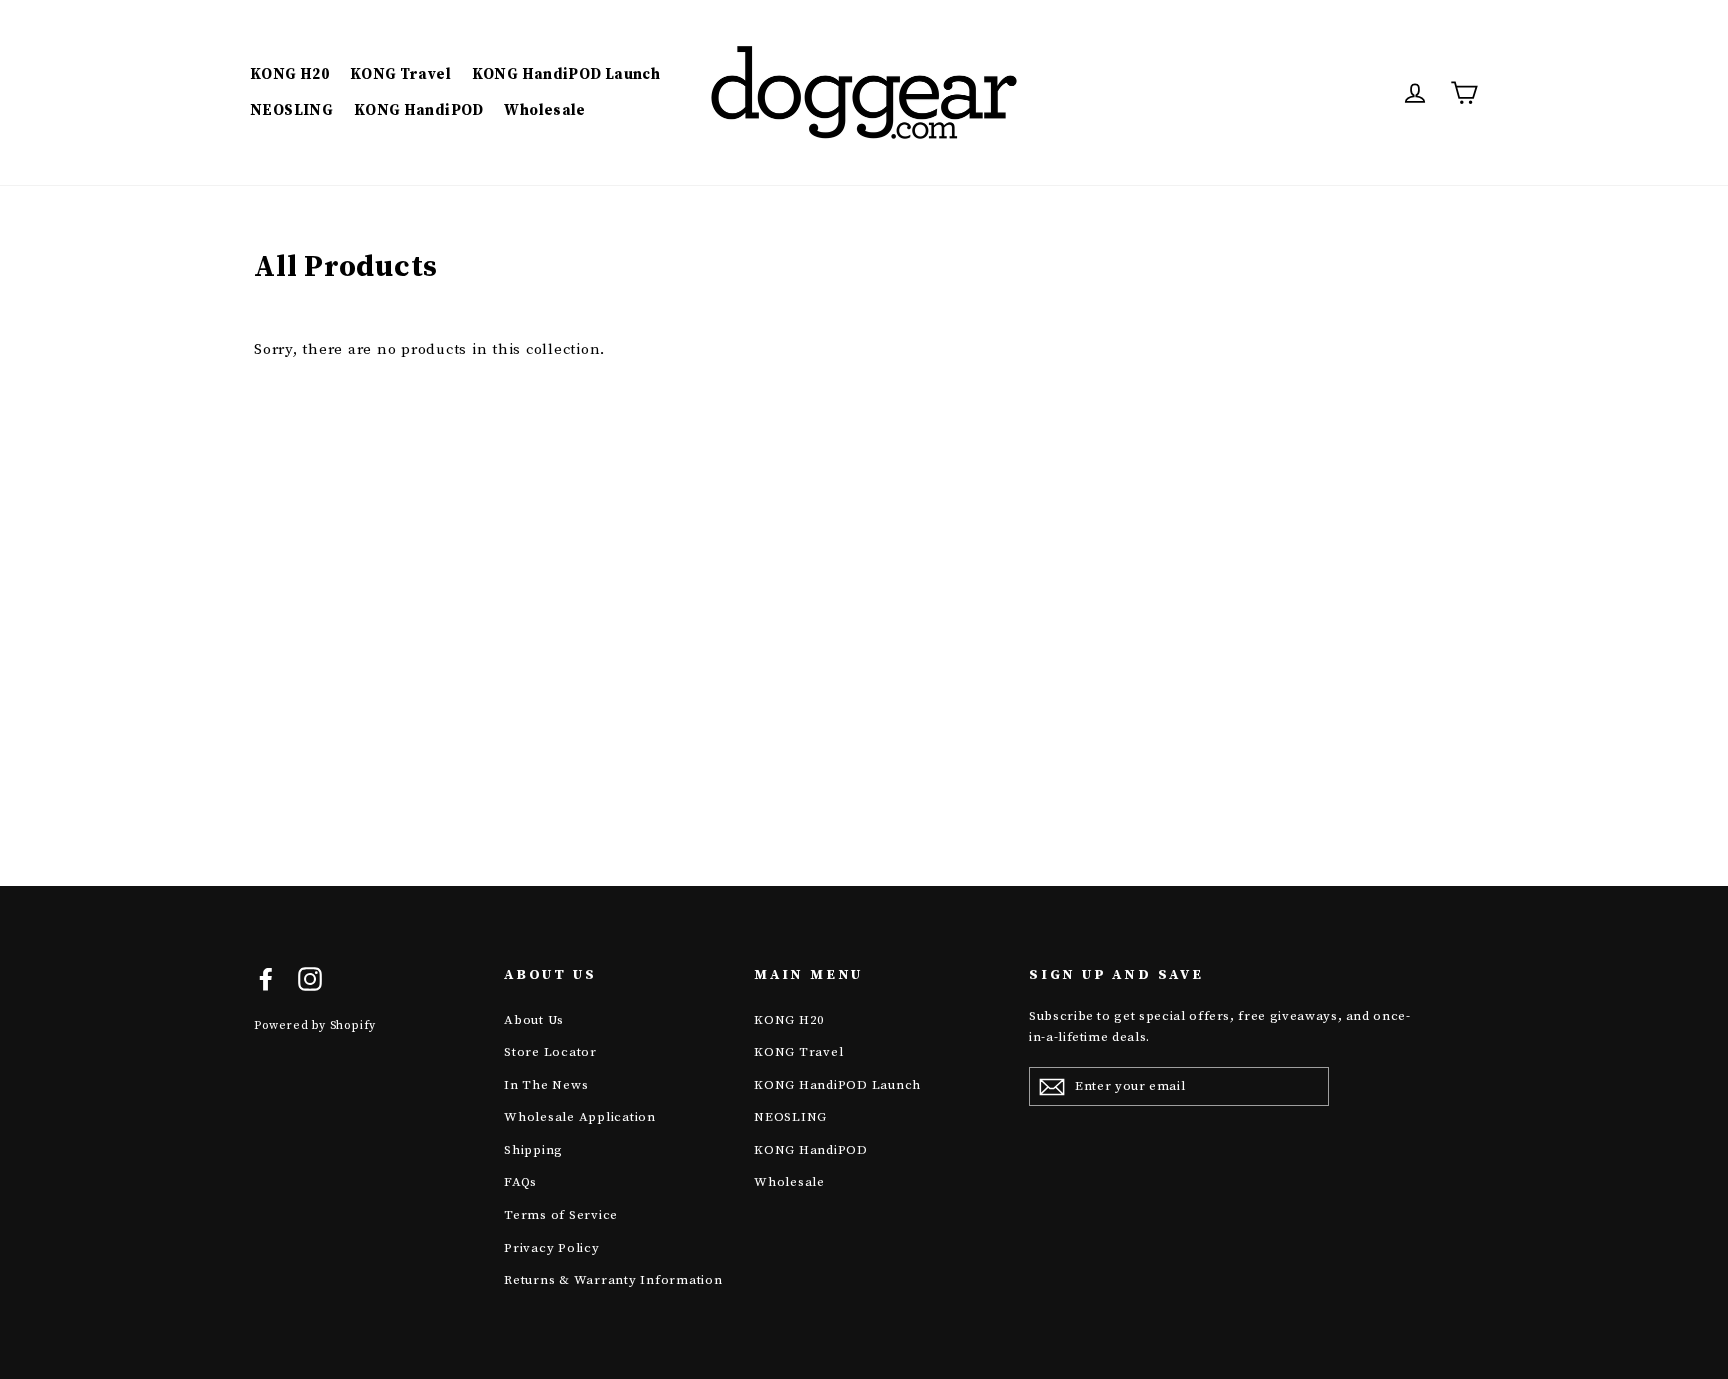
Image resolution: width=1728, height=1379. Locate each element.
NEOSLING (291, 110)
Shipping (533, 1150)
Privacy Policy (552, 1248)
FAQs (520, 1182)
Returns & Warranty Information (613, 1280)
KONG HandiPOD (419, 110)
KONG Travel (400, 74)
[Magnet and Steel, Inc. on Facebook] (266, 978)
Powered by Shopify (315, 1025)
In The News (546, 1085)
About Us (534, 1020)
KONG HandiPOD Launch (566, 74)
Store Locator (550, 1052)
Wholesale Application (580, 1117)
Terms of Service (561, 1215)
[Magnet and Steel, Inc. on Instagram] (310, 978)
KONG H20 (289, 74)
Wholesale (544, 110)
